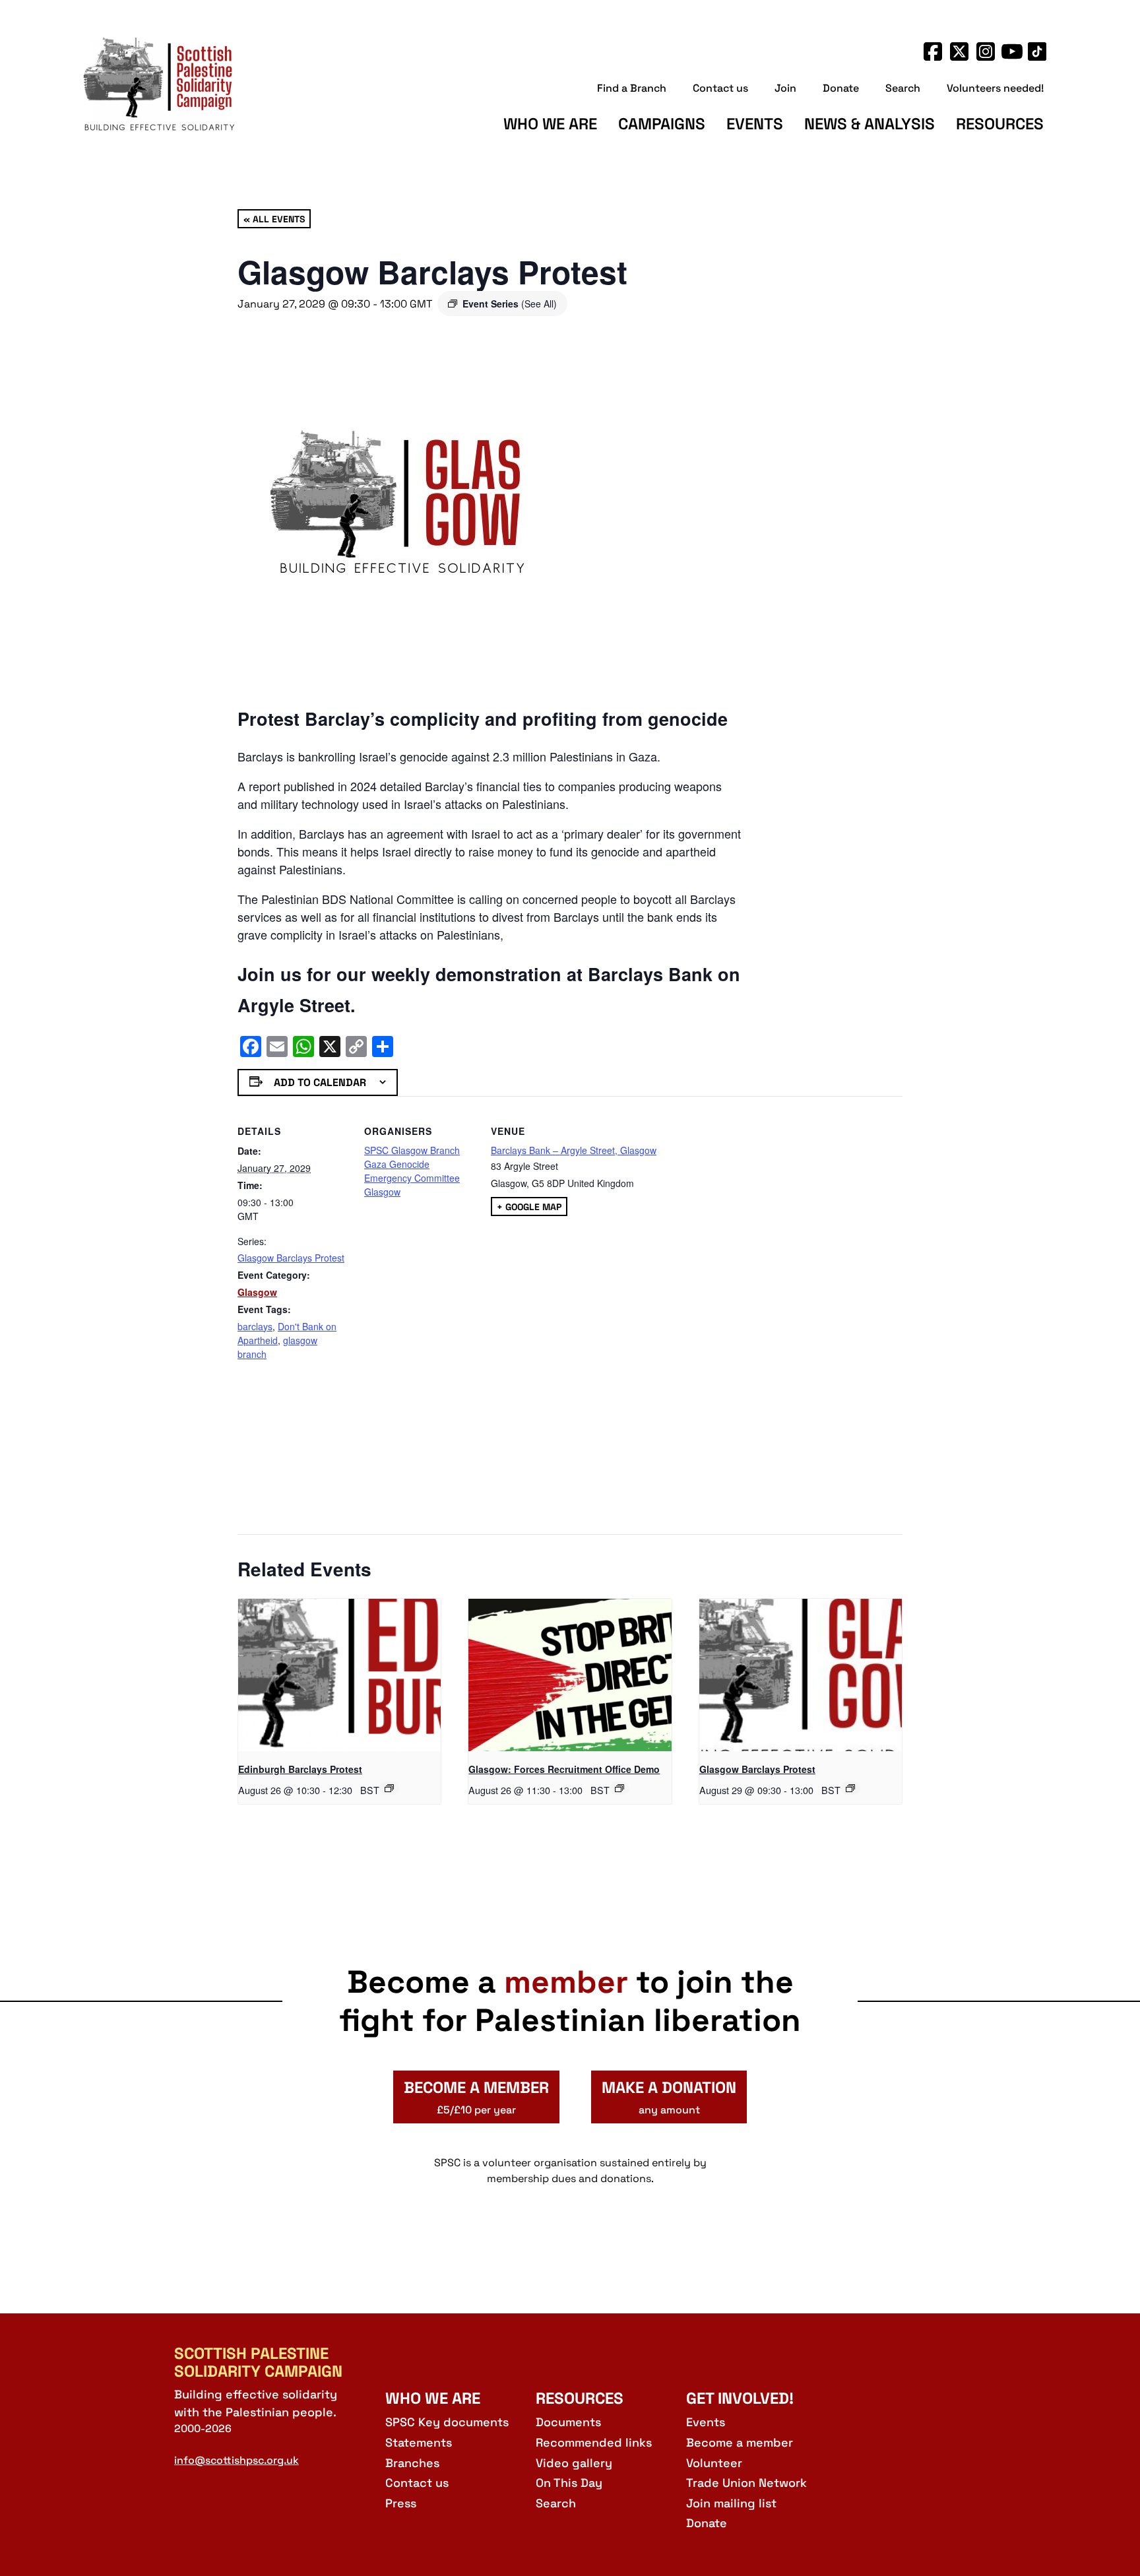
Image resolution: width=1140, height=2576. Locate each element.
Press (401, 2503)
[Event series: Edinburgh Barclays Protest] (389, 1788)
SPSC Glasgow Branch (412, 1150)
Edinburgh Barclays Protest (300, 1769)
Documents (568, 2422)
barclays (255, 1326)
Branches (412, 2463)
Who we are (550, 124)
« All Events (274, 218)
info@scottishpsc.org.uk (237, 2460)
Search (903, 88)
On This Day (569, 2483)
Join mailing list (731, 2503)
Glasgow (257, 1292)
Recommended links (594, 2442)
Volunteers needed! (995, 88)
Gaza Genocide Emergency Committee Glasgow (412, 1178)
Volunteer (714, 2463)
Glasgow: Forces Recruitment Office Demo (564, 1769)
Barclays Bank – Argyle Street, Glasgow (574, 1150)
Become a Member (476, 2097)
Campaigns (662, 124)
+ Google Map (529, 1206)
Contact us (720, 88)
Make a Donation (669, 2097)
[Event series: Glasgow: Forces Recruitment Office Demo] (619, 1788)
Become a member (740, 2442)
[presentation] (339, 1675)
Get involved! (740, 2398)
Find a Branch (632, 88)
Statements (419, 2442)
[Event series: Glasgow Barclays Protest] (850, 1788)
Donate (841, 88)
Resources (1000, 124)
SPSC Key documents (447, 2422)
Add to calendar (320, 1082)
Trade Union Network (746, 2483)
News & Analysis (870, 124)
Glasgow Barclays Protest (291, 1258)
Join (785, 88)
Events (755, 124)
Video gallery (574, 2463)
